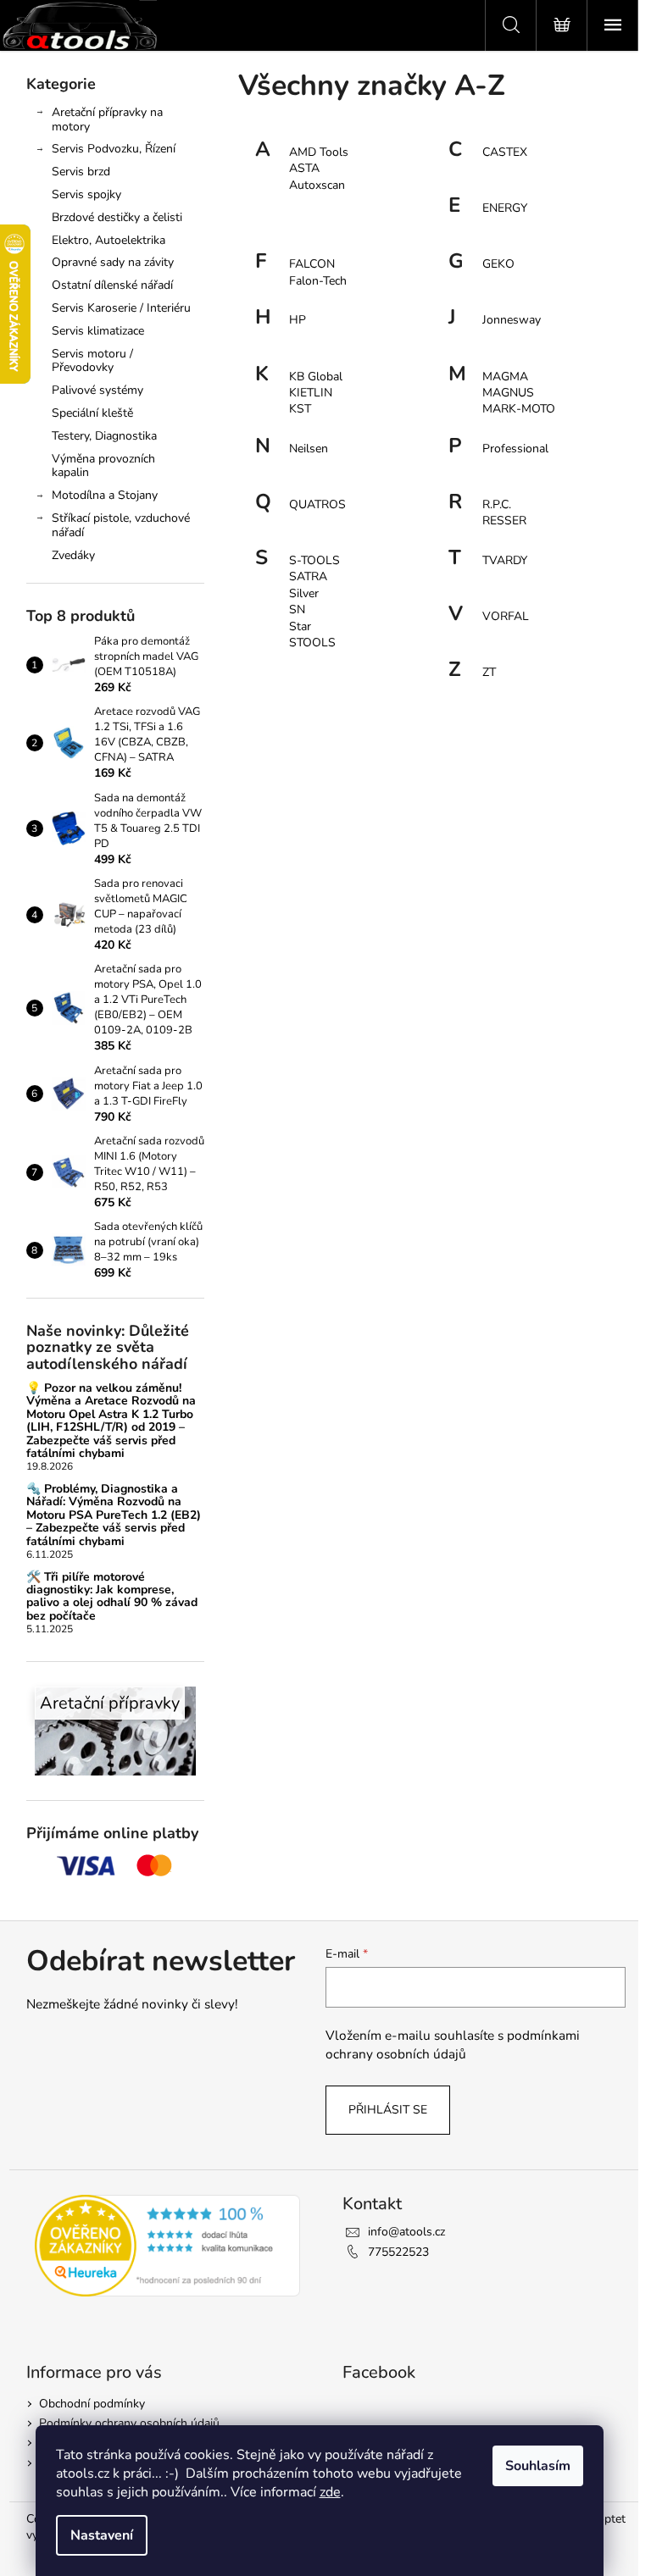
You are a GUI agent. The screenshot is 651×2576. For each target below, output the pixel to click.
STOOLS (312, 643)
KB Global (316, 377)
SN (297, 609)
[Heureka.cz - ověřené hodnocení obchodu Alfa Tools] (168, 2246)
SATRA (308, 576)
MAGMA (505, 377)
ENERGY (505, 208)
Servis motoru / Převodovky (92, 361)
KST (300, 409)
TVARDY (505, 560)
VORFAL (506, 616)
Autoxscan (317, 185)
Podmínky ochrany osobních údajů (129, 2423)
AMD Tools (319, 152)
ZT (489, 672)
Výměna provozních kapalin (103, 466)
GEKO (498, 264)
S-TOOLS (314, 560)
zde (330, 2492)
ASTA (304, 168)
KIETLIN (311, 393)
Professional (515, 449)
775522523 (398, 2252)
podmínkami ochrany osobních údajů (453, 2044)
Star (300, 626)
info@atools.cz (406, 2232)
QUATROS (317, 504)
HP (298, 320)
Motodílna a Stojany (105, 495)
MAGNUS (508, 393)
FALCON (312, 264)
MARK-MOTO (519, 409)
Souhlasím (538, 2466)
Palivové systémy (97, 390)
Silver (304, 593)
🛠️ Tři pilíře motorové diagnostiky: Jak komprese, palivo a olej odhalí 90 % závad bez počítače (112, 1597)
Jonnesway (512, 320)
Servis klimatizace (98, 331)
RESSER (504, 521)
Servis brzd (81, 172)
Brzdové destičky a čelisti (117, 217)
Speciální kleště (92, 413)
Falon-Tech (318, 281)
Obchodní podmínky (92, 2404)
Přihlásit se (388, 2110)
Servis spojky (86, 194)
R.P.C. (497, 504)
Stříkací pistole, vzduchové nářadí (121, 525)
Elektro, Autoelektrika (108, 240)
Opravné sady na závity (113, 262)
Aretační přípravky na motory (107, 119)
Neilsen (309, 449)
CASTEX (505, 152)
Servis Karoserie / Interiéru (121, 308)
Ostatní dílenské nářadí (112, 285)
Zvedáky (73, 555)
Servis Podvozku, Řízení (114, 149)
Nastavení (102, 2535)
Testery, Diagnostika (104, 436)
